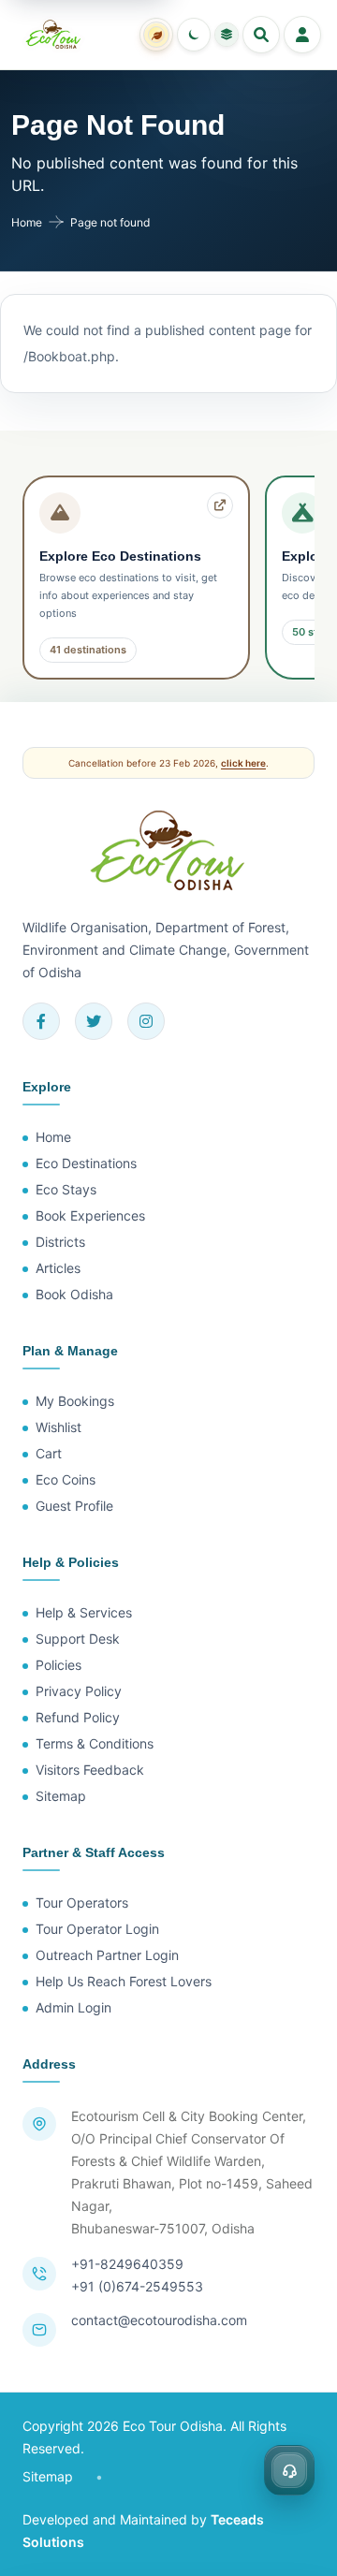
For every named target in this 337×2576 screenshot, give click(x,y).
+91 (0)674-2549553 (137, 2286)
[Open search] (261, 35)
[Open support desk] (289, 2470)
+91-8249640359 (127, 2264)
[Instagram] (146, 1021)
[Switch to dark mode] (194, 35)
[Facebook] (41, 1021)
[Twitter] (94, 1021)
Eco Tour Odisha (173, 2426)
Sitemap (48, 2476)
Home (27, 222)
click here (243, 763)
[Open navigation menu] (227, 35)
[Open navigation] (302, 35)
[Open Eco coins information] (156, 35)
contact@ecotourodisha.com (159, 2320)
